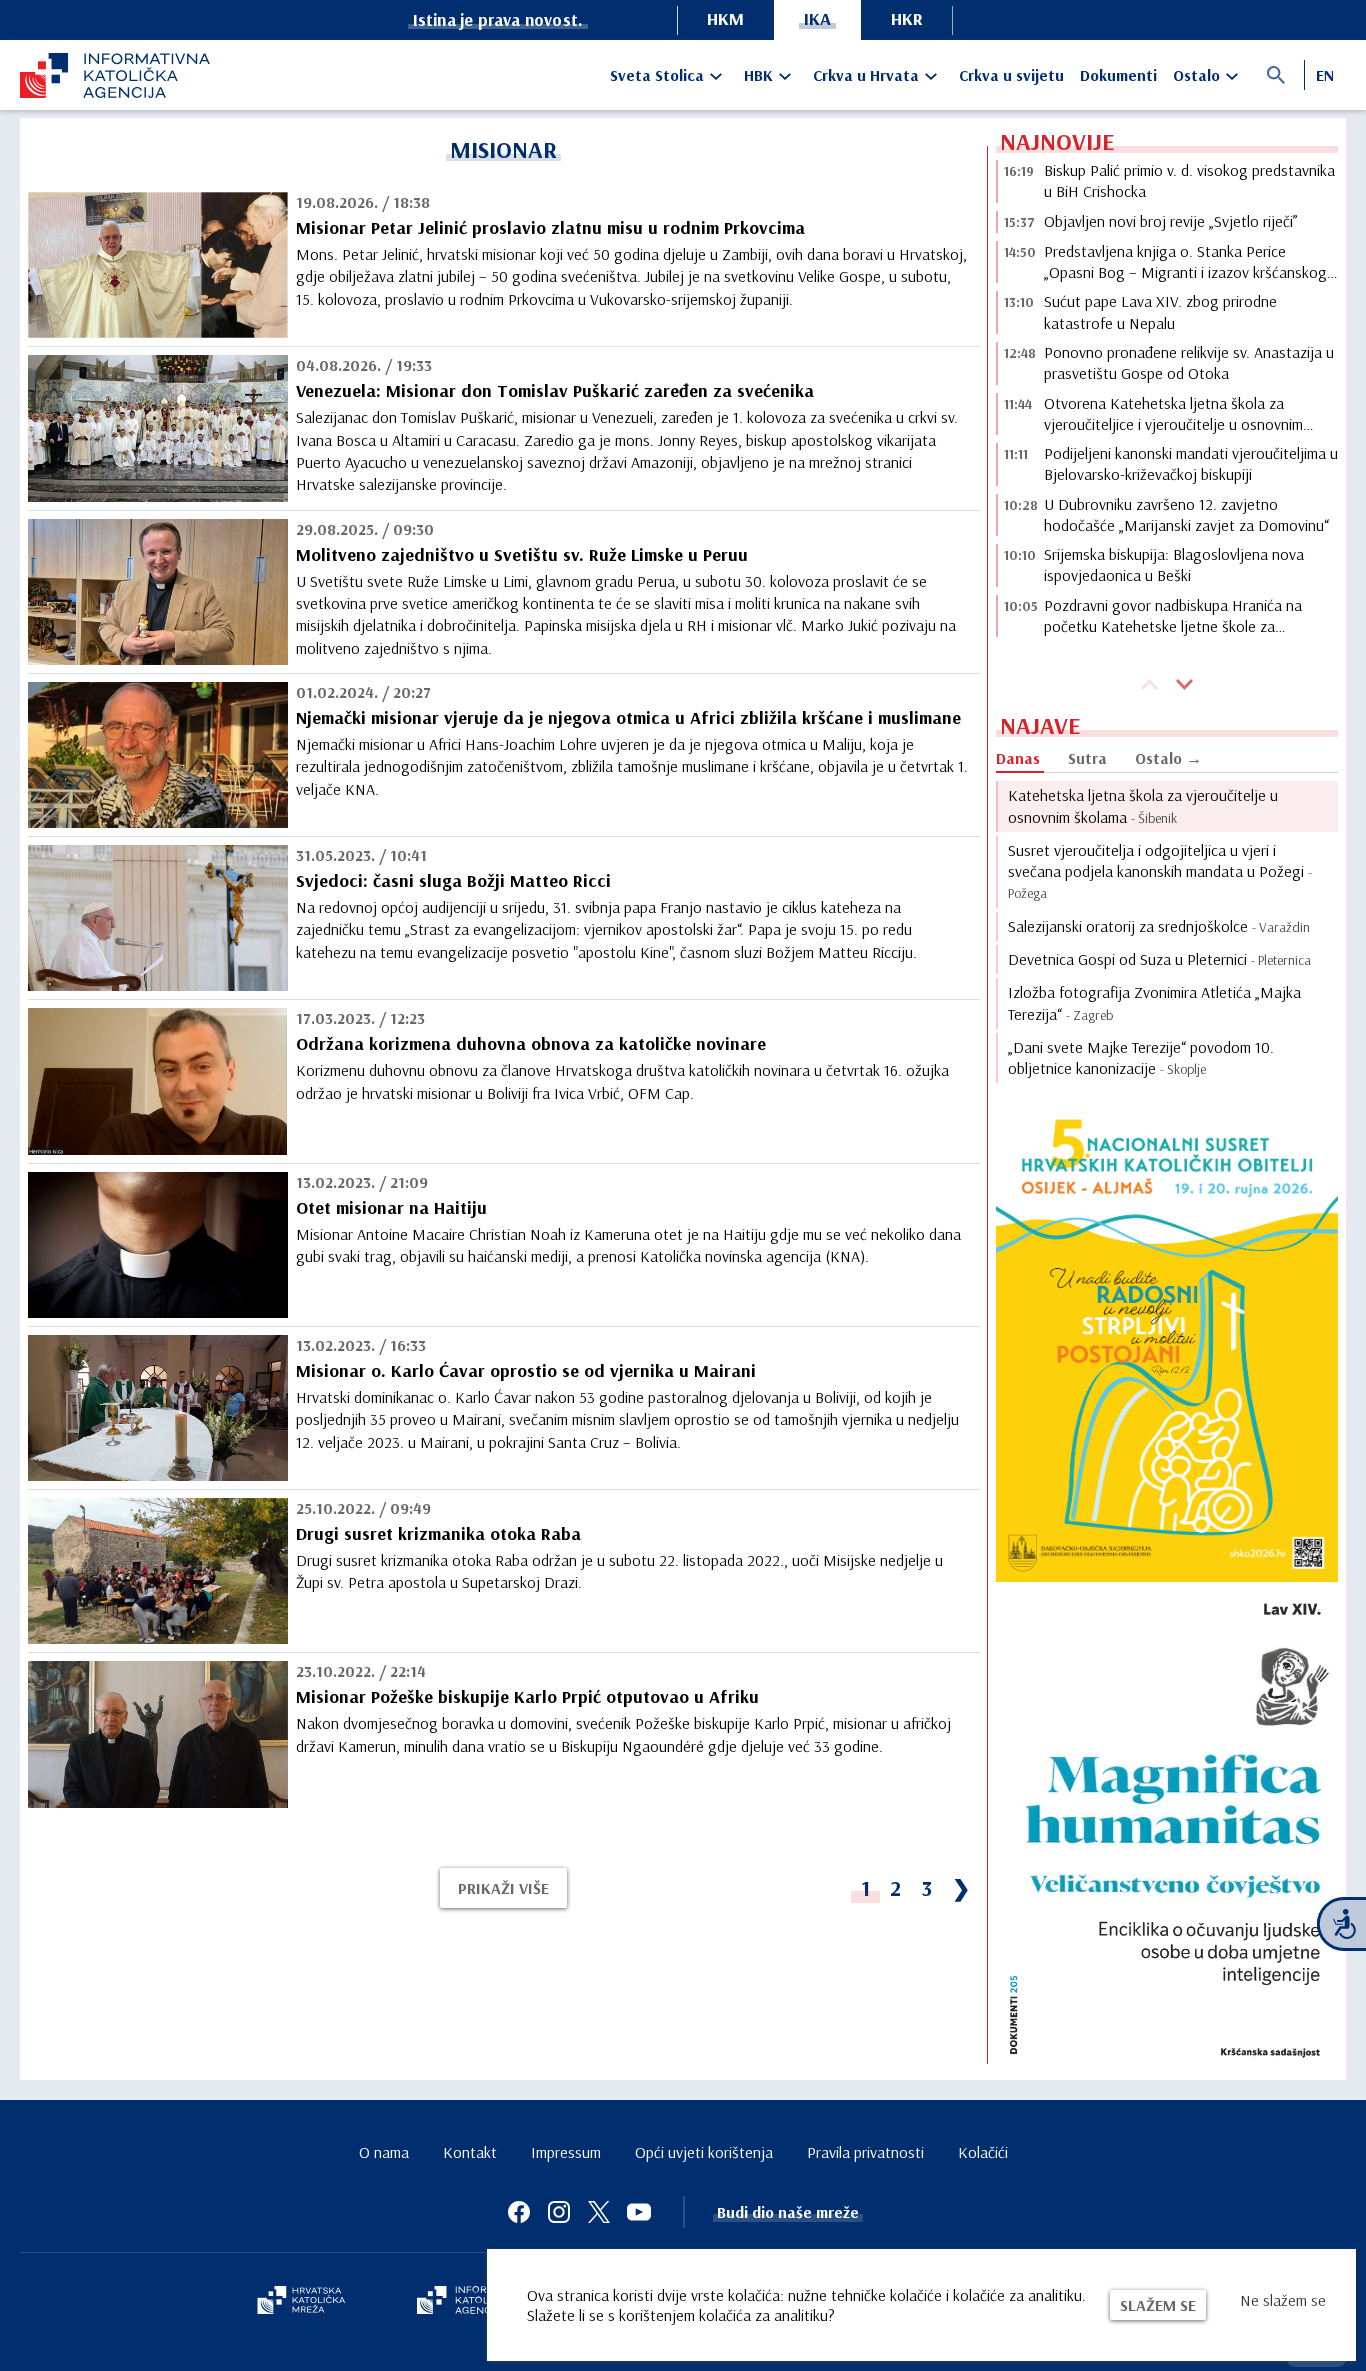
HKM (725, 18)
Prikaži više (503, 1888)
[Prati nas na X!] (599, 2212)
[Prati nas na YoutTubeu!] (639, 2212)
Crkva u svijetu (1011, 75)
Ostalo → (1168, 758)
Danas (1018, 758)
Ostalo (1196, 75)
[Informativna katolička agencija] (475, 2302)
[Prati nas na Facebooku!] (519, 2212)
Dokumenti (1118, 75)
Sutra (1087, 758)
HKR (907, 18)
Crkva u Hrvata (866, 75)
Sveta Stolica (657, 75)
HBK (758, 75)
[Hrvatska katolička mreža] (301, 2302)
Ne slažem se (1283, 2300)
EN (1325, 75)
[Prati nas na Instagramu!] (559, 2212)
